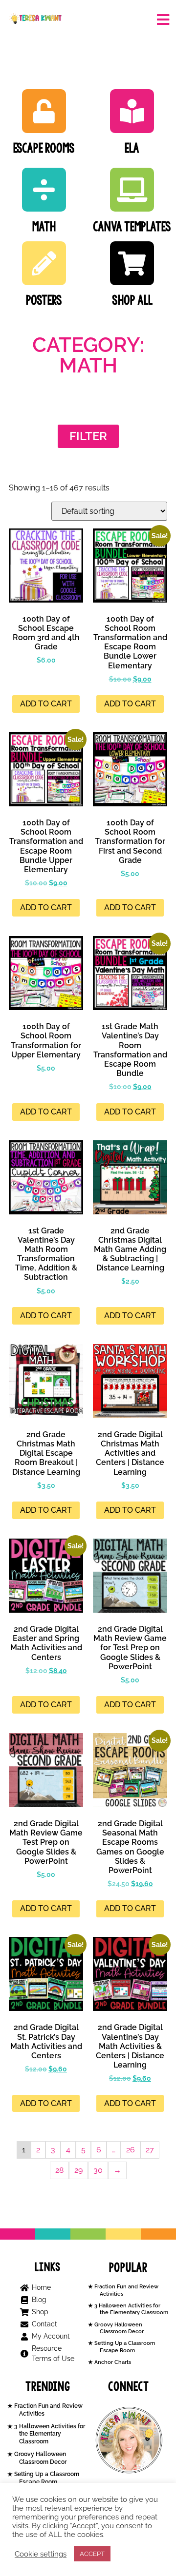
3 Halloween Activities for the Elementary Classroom (131, 2309)
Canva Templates (132, 226)
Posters (44, 300)
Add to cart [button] (46, 704)
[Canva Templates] (132, 190)
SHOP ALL (132, 300)
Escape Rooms (44, 148)
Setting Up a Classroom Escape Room (124, 2347)
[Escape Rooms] (44, 111)
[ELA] (132, 111)
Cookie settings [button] (41, 2554)
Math (44, 226)
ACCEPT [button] (92, 2554)
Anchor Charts (112, 2362)
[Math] (44, 190)
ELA (132, 148)
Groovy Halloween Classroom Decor (118, 2328)
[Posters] (44, 263)
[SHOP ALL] (132, 263)
